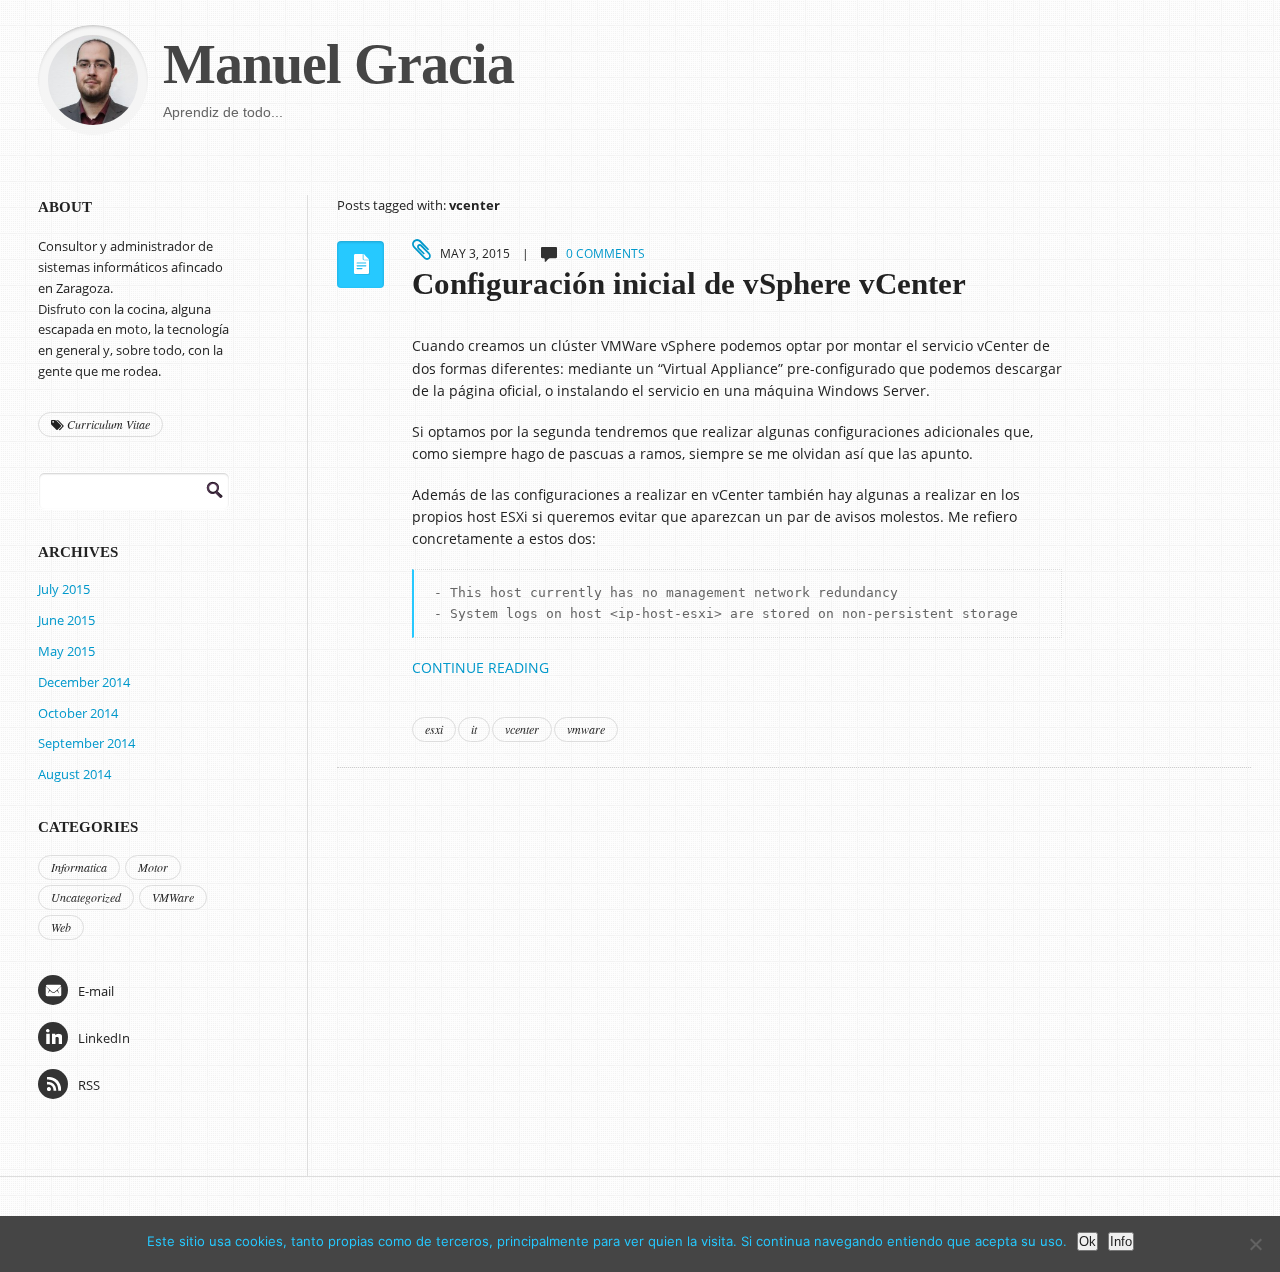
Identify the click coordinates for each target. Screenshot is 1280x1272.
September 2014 (86, 743)
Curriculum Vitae (107, 424)
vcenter (522, 729)
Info (1121, 1241)
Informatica (79, 867)
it (474, 729)
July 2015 (64, 589)
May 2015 (66, 651)
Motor (153, 867)
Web (61, 927)
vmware (586, 729)
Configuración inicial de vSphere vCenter (689, 284)
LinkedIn (104, 1038)
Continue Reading (480, 667)
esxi (434, 729)
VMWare (173, 897)
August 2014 (74, 774)
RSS (89, 1085)
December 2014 (84, 682)
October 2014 (78, 713)
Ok (1087, 1241)
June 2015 (66, 620)
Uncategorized (86, 897)
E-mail (96, 991)
